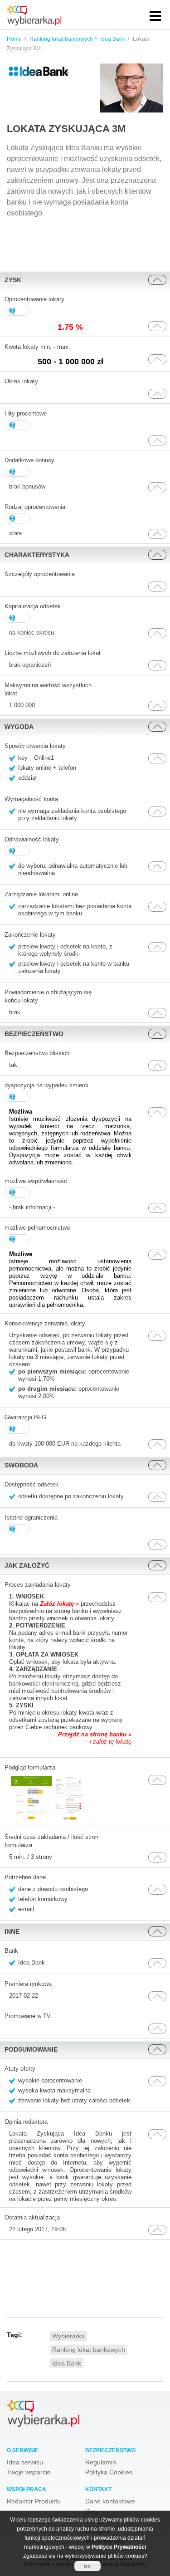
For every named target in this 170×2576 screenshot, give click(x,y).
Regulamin (101, 2462)
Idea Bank (113, 39)
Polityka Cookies (109, 2472)
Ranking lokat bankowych (62, 39)
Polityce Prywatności (119, 2547)
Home (14, 39)
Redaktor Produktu (34, 2501)
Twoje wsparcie (29, 2472)
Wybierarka (68, 2336)
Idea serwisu (25, 2462)
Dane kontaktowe (110, 2501)
